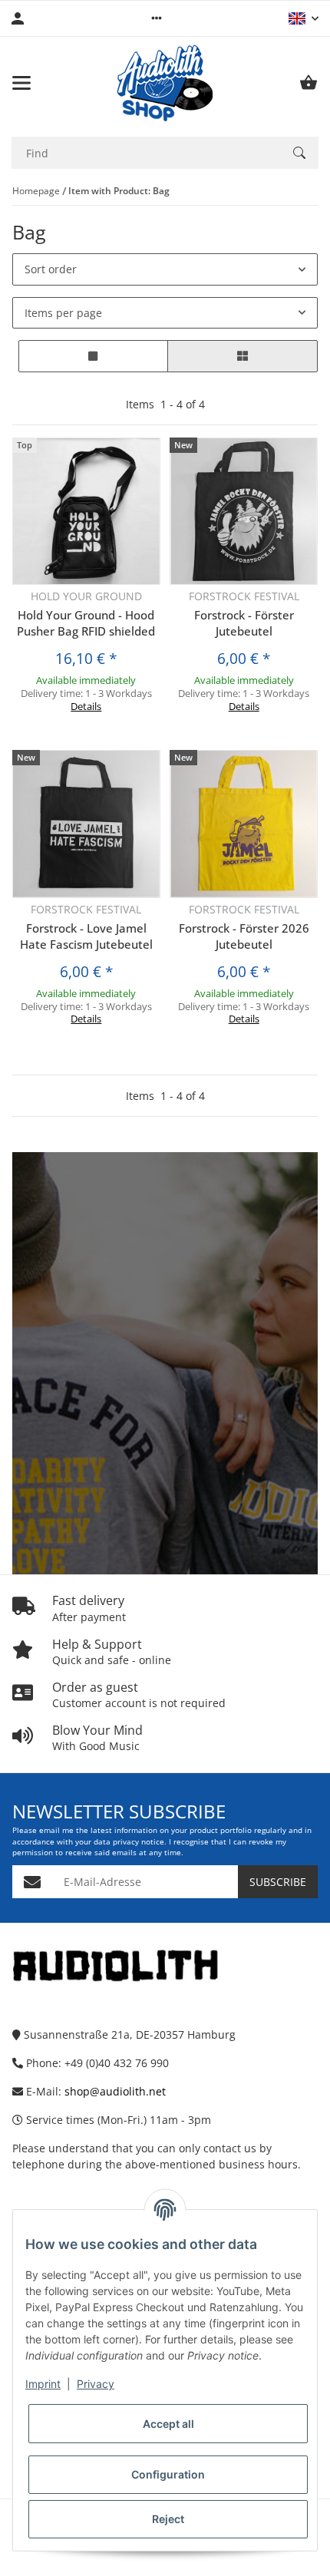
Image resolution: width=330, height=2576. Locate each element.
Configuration (168, 2474)
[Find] (299, 153)
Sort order (51, 269)
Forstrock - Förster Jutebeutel (244, 623)
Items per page (63, 313)
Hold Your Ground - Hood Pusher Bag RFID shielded (86, 623)
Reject (168, 2519)
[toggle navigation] (21, 83)
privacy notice (139, 1842)
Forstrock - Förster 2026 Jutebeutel (244, 936)
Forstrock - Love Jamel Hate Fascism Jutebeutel (86, 936)
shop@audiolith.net (115, 2091)
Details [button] (86, 706)
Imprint (43, 2384)
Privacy (96, 2384)
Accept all (168, 2424)
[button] (157, 18)
